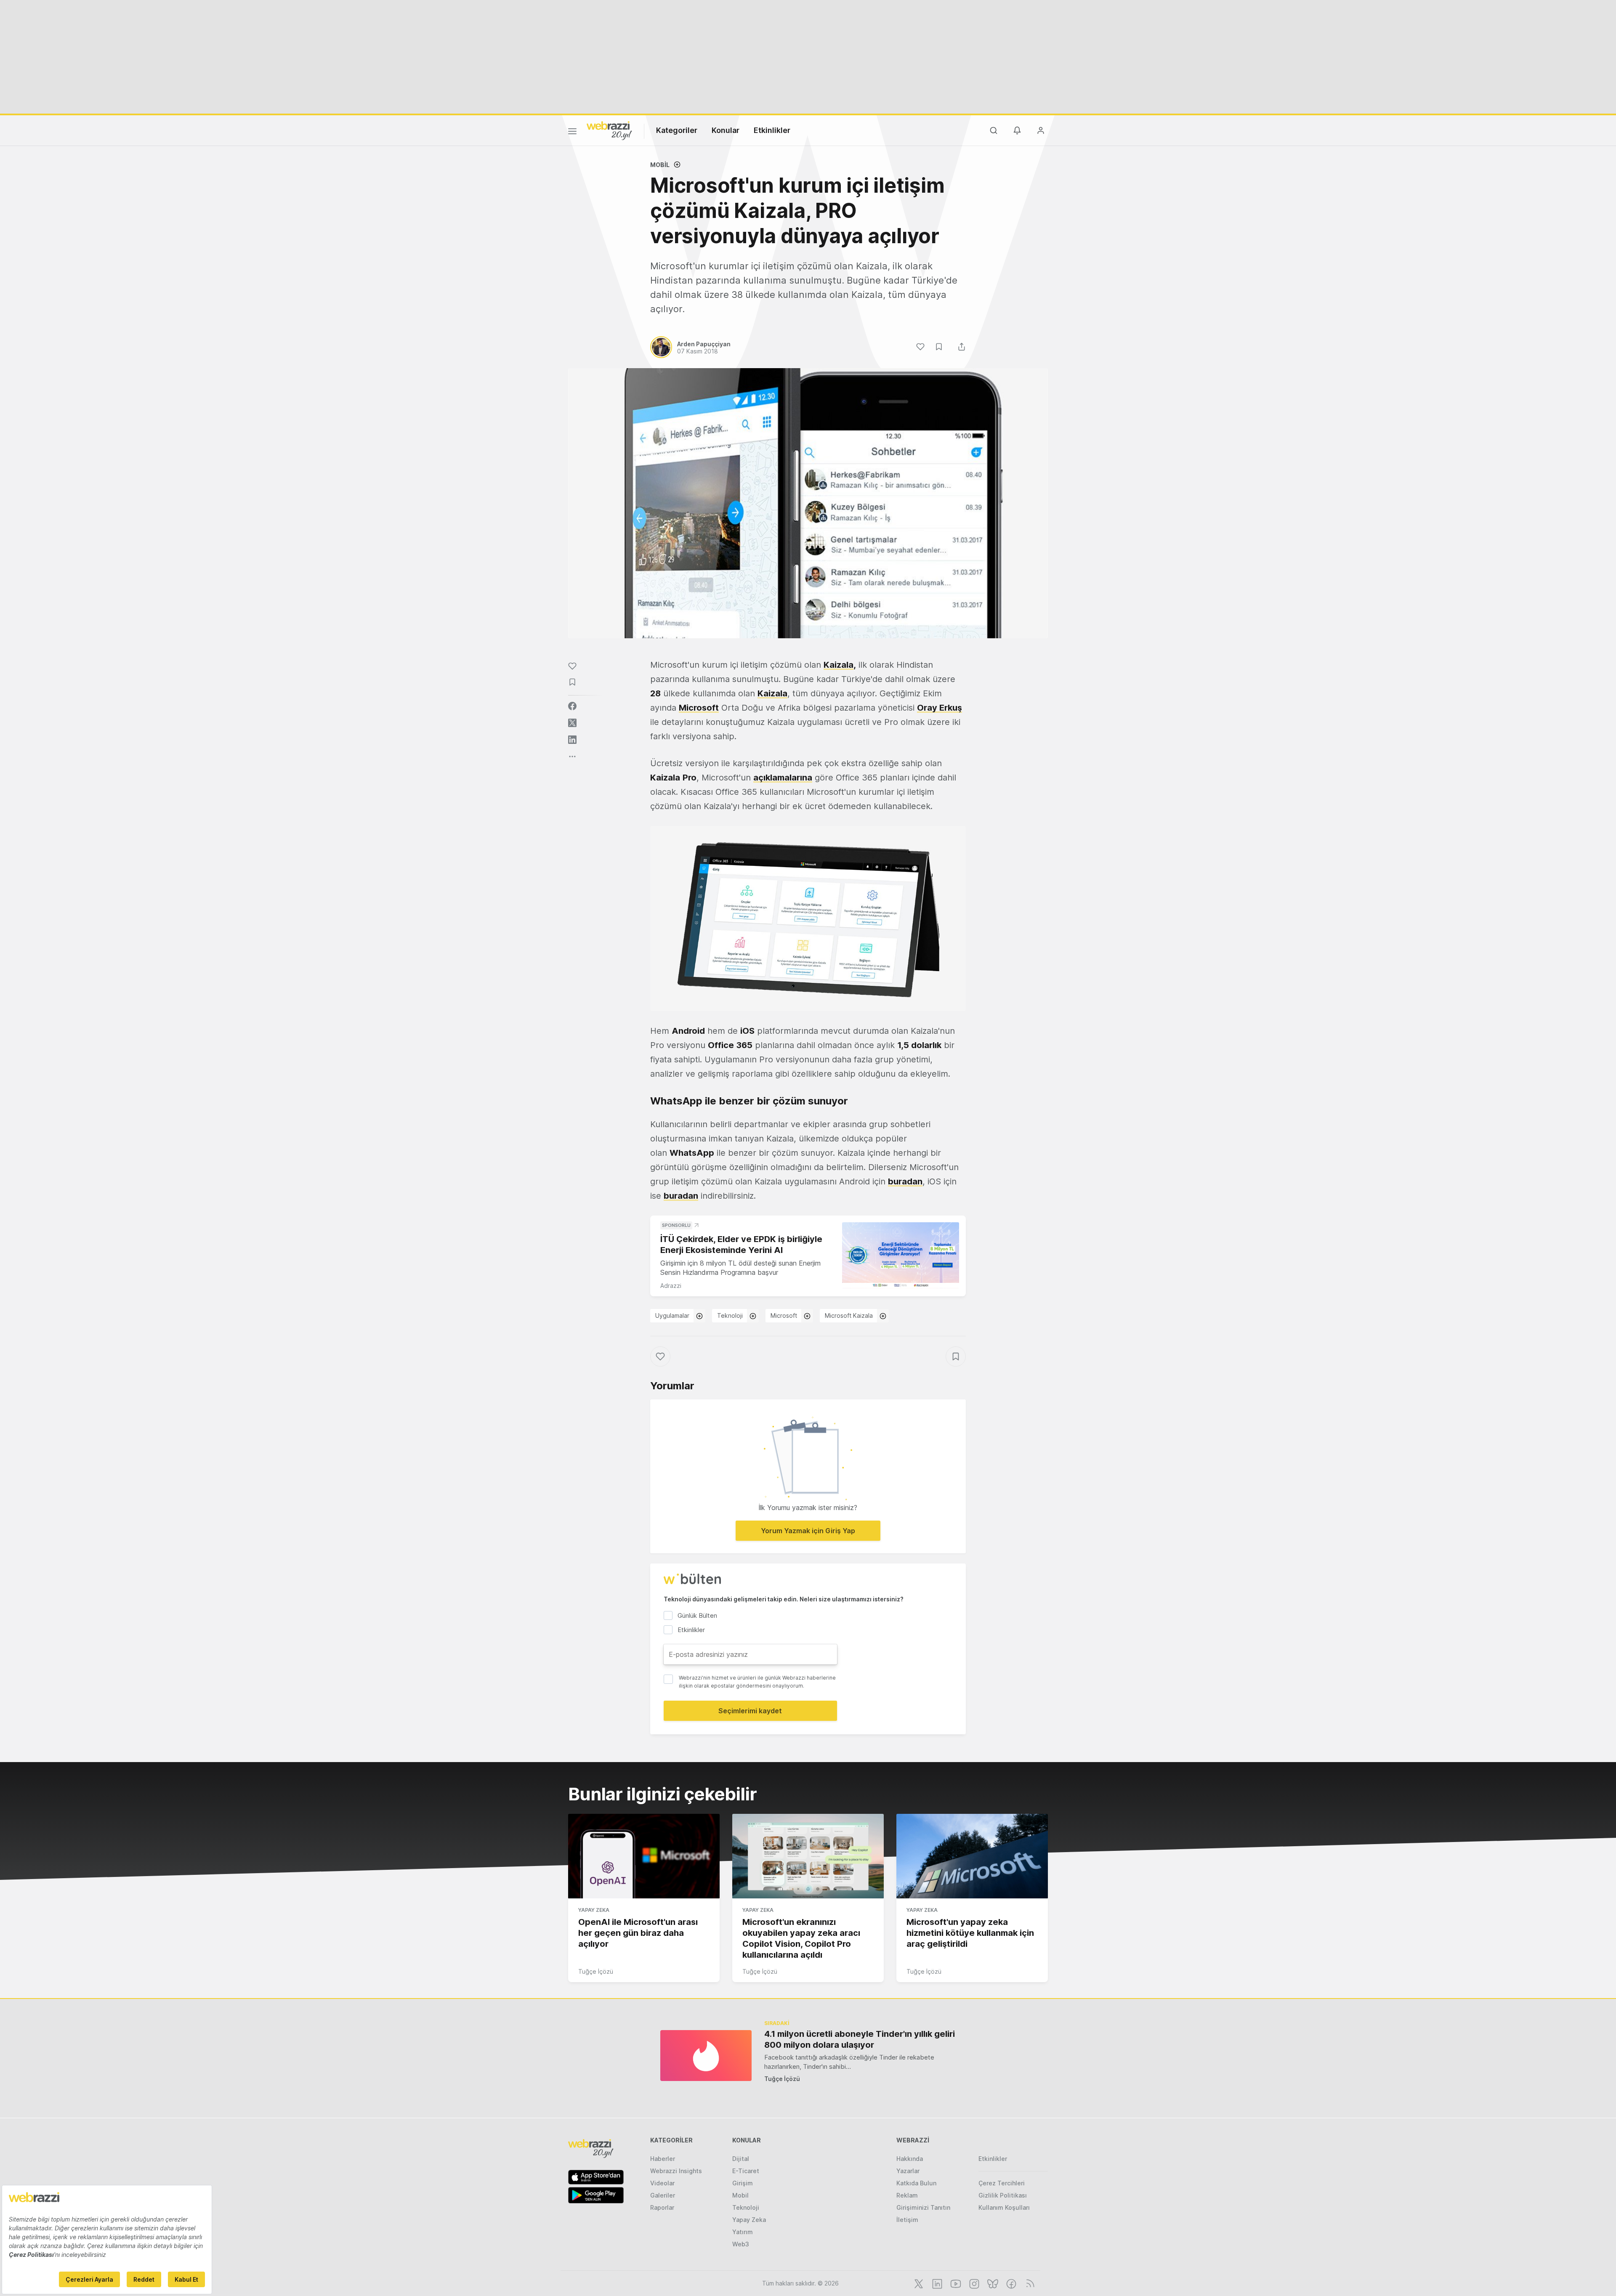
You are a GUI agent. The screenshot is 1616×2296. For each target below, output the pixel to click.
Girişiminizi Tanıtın (923, 2207)
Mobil (660, 165)
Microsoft (784, 1315)
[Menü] (572, 133)
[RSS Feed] (1029, 2283)
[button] (808, 918)
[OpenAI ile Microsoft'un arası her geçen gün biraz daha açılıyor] (644, 1856)
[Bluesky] (992, 2283)
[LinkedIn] (936, 2283)
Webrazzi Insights (676, 2171)
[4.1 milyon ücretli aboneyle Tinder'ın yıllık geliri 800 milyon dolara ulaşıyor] (706, 2056)
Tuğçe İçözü (596, 1971)
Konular (726, 130)
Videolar (662, 2183)
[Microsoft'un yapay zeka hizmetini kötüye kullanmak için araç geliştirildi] (972, 1856)
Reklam (907, 2195)
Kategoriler (677, 130)
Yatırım (743, 2232)
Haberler (663, 2159)
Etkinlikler (772, 130)
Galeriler (663, 2195)
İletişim (907, 2220)
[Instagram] (973, 2283)
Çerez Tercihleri (1002, 2183)
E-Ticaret (746, 2171)
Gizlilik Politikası (1003, 2195)
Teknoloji (730, 1315)
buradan (905, 1181)
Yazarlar (908, 2171)
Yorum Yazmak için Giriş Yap (808, 1531)
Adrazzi (671, 1286)
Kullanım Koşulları (1004, 2207)
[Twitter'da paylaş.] (572, 723)
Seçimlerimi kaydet (750, 1711)
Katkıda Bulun (916, 2183)
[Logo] (609, 130)
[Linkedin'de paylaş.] (572, 740)
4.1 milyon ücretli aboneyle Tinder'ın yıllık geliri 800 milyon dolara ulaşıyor (860, 2039)
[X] (918, 2283)
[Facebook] (1010, 2283)
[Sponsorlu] (901, 1255)
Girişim (743, 2183)
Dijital (741, 2159)
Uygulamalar (672, 1315)
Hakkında (910, 2159)
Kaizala (839, 665)
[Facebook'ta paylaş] (572, 706)
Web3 (741, 2244)
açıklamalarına (783, 778)
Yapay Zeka (594, 1910)
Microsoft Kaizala (849, 1315)
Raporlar (662, 2207)
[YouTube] (955, 2283)
